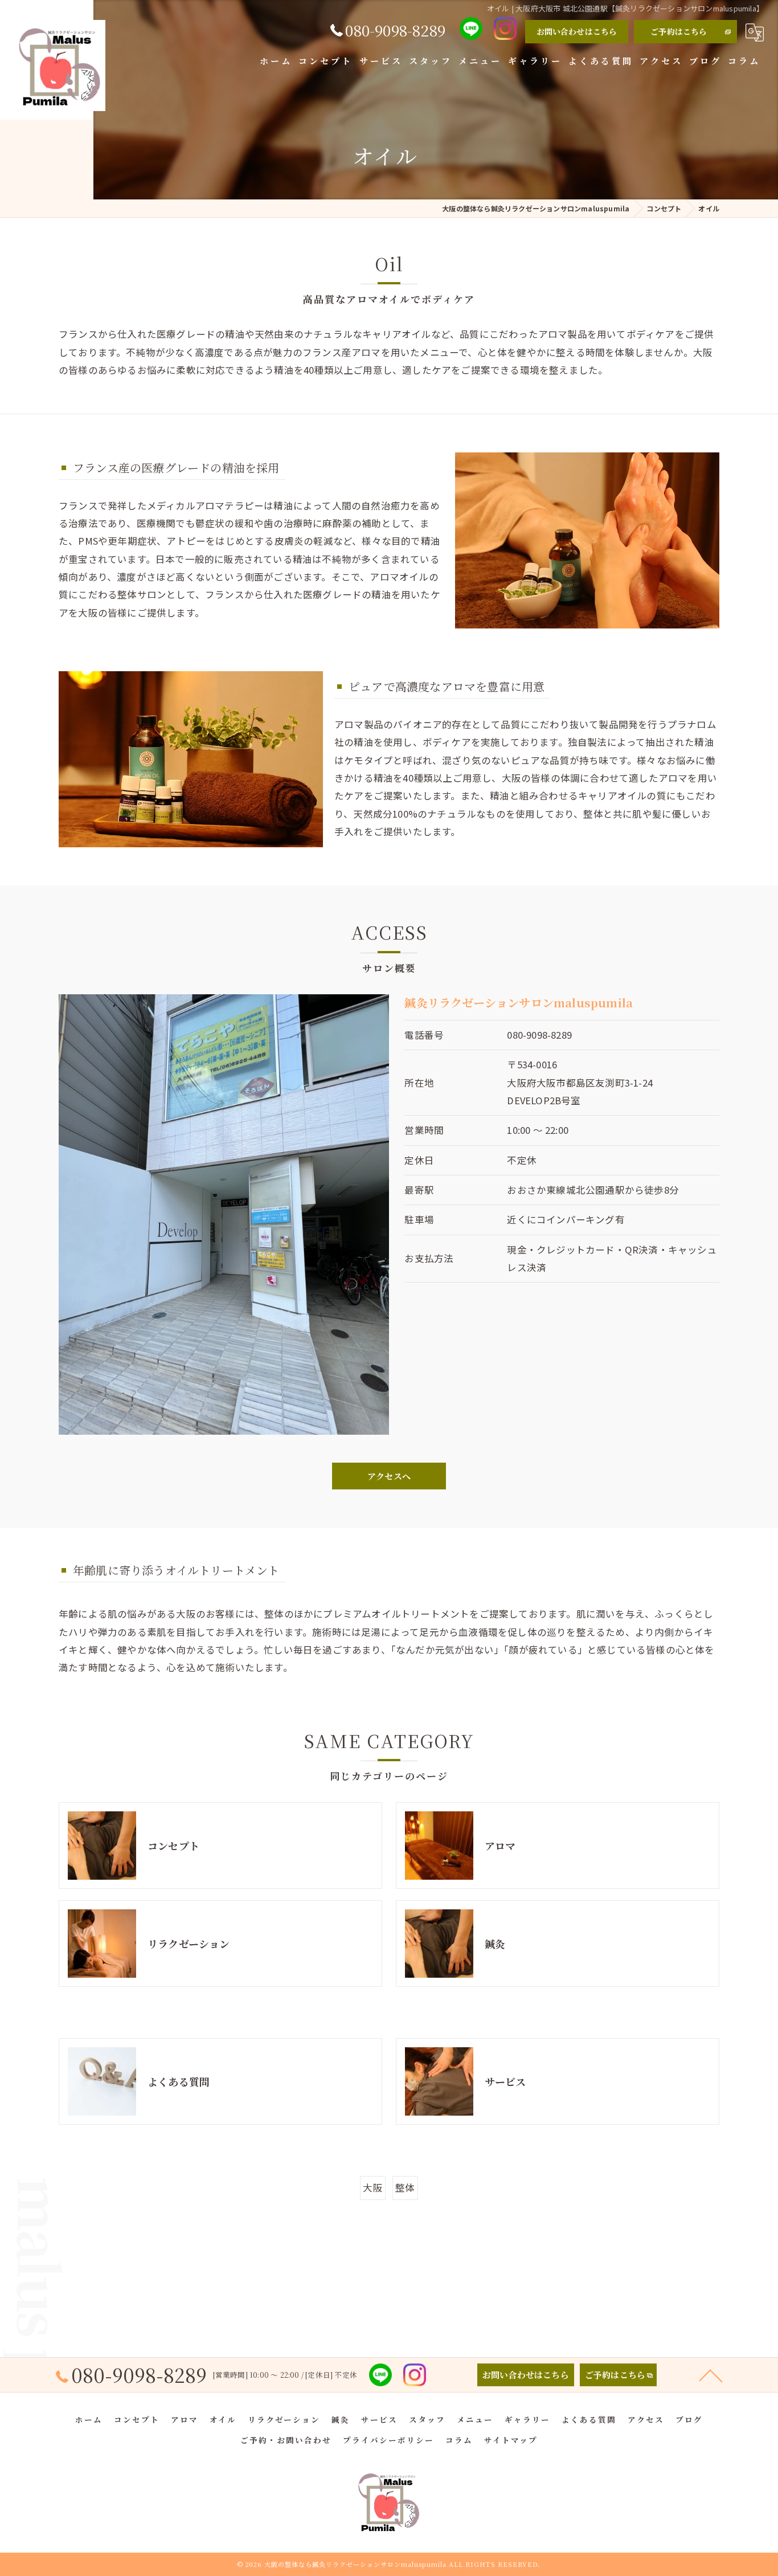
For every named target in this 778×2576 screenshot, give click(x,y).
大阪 (372, 2187)
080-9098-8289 (539, 1035)
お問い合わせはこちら (577, 31)
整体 (405, 2187)
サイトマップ (511, 2440)
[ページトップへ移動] (711, 2375)
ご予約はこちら (679, 31)
